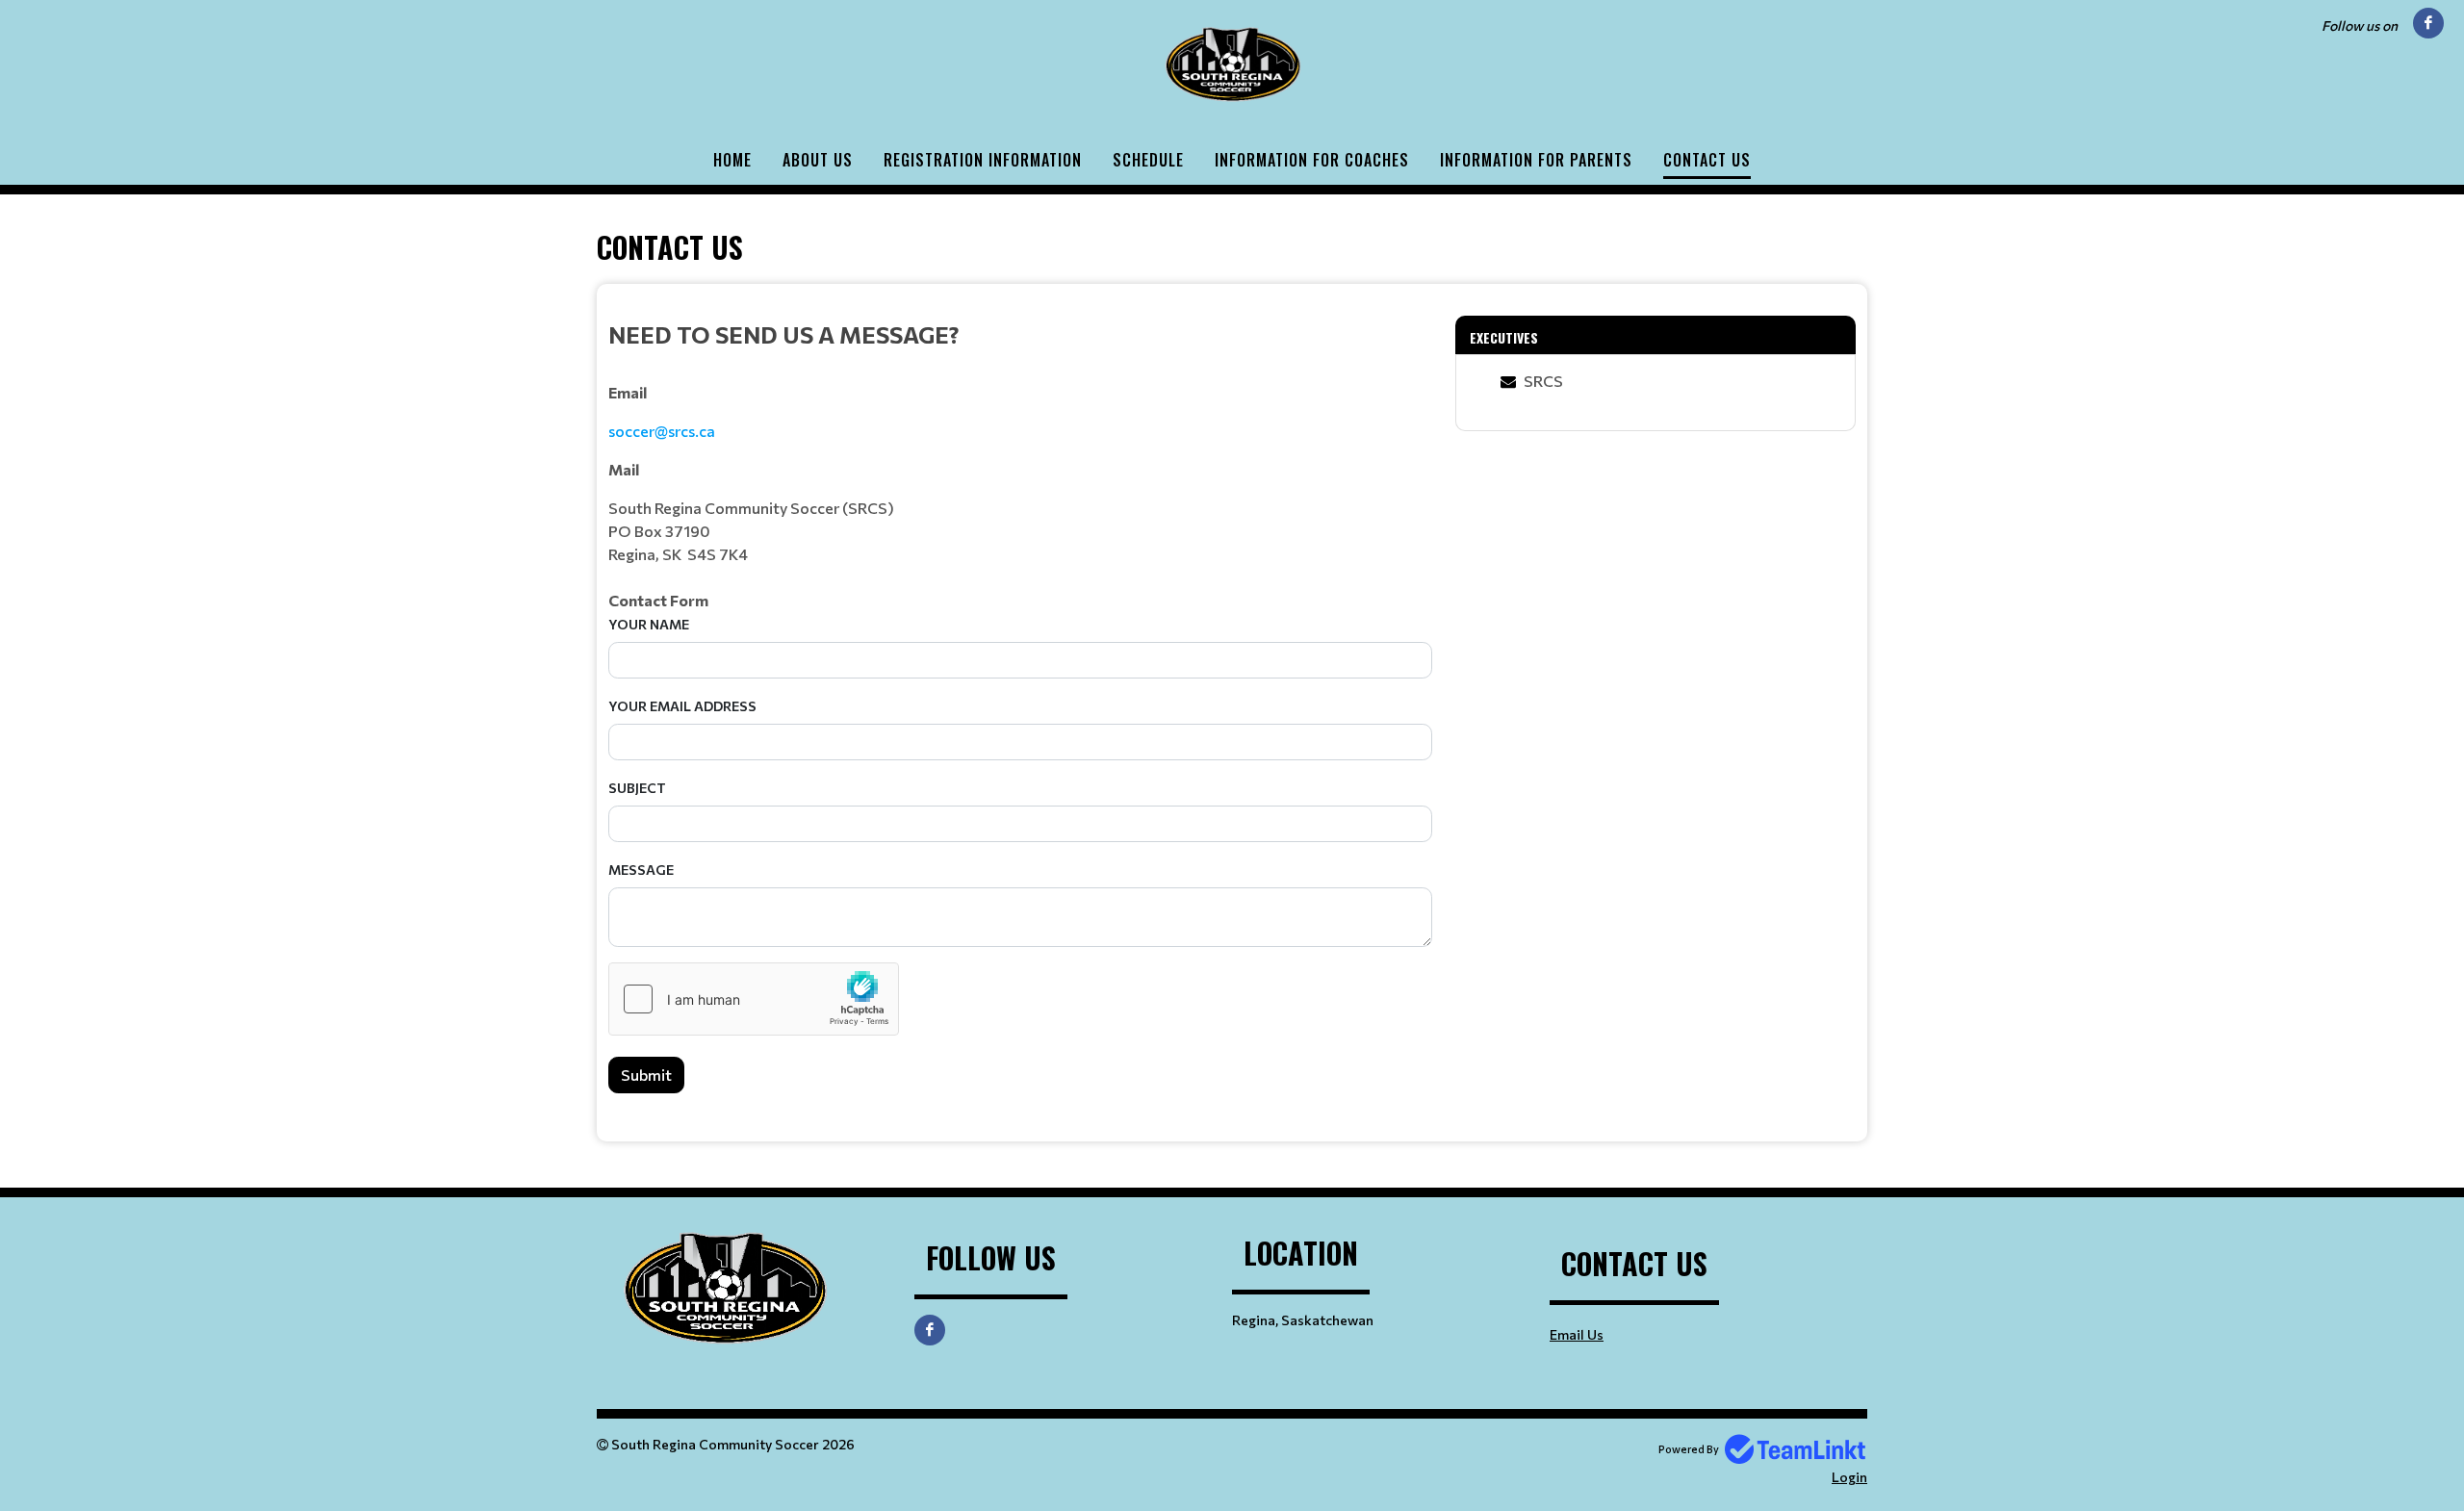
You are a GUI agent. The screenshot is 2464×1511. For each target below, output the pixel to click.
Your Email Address (682, 706)
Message (641, 870)
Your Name (649, 624)
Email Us (1577, 1334)
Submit (646, 1075)
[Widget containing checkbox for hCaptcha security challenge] (754, 999)
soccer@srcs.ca (662, 431)
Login (1849, 1477)
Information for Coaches (1312, 160)
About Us (818, 160)
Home (732, 160)
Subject (637, 788)
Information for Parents (1536, 160)
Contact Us (1707, 160)
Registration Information (983, 160)
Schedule (1148, 160)
